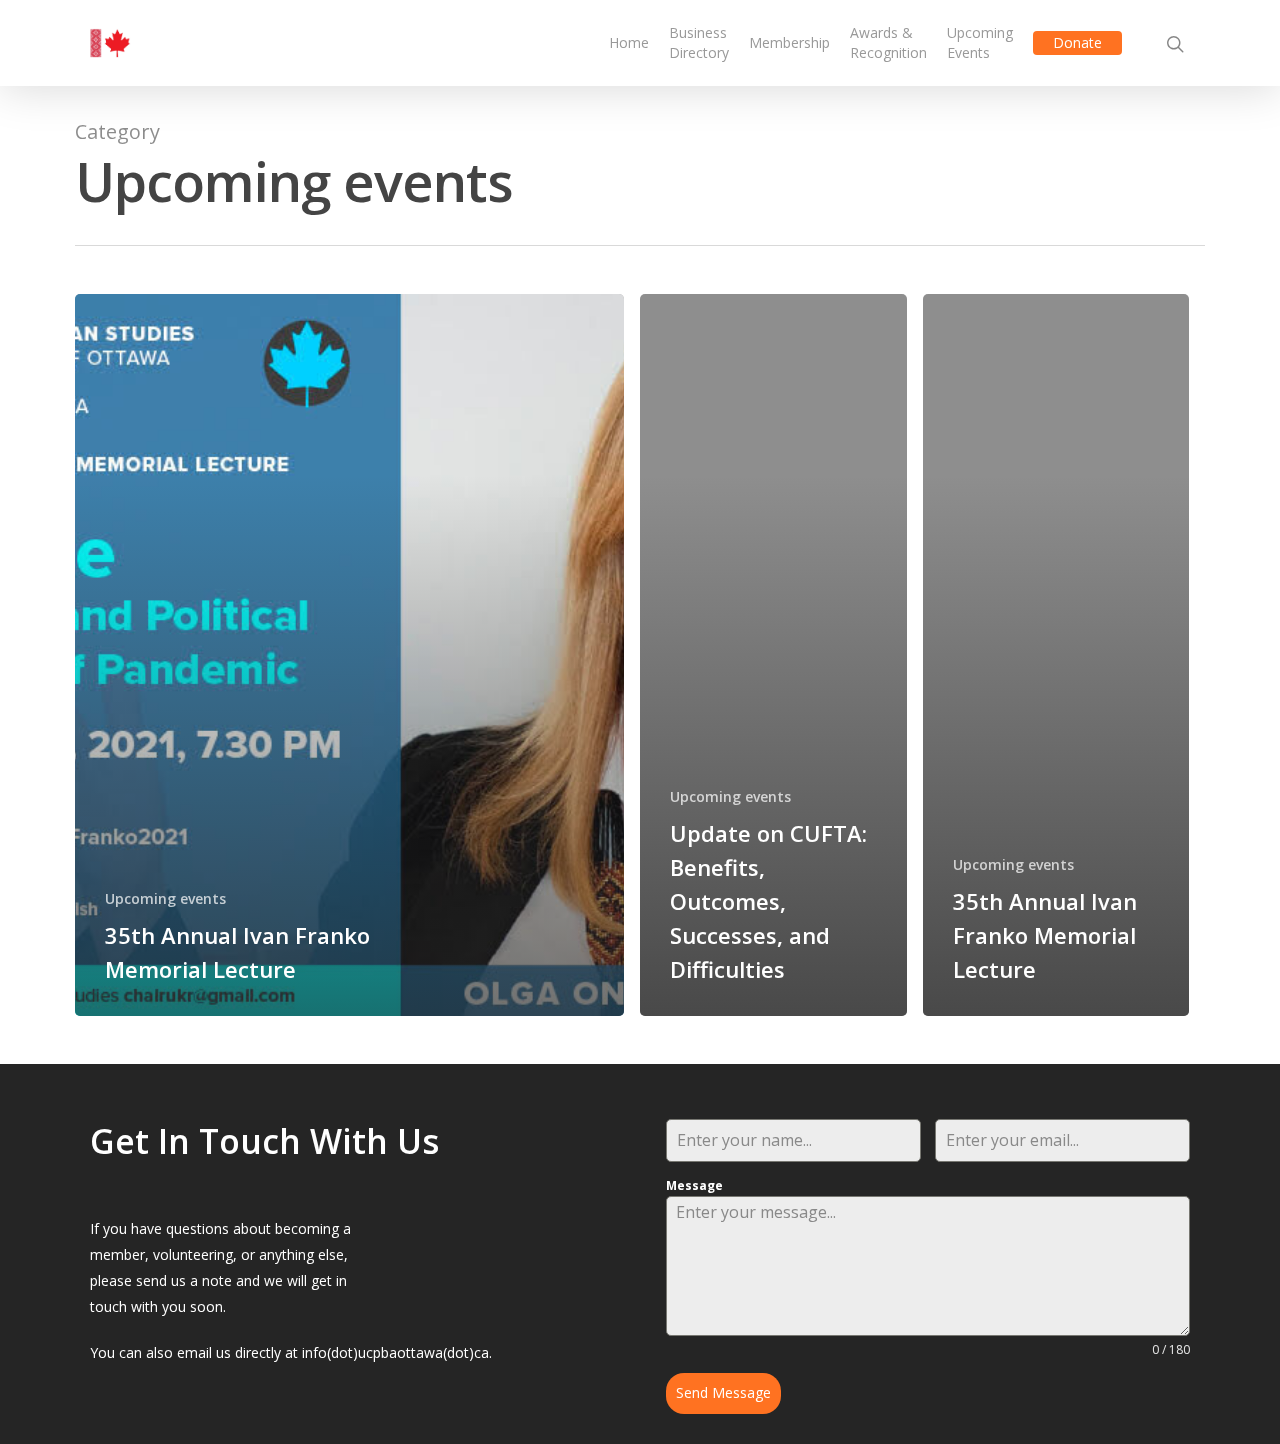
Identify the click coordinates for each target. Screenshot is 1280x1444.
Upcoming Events (980, 42)
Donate (1077, 42)
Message (694, 1185)
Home (629, 42)
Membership (789, 42)
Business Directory (699, 42)
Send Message (723, 1392)
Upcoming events (165, 898)
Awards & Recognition (888, 42)
